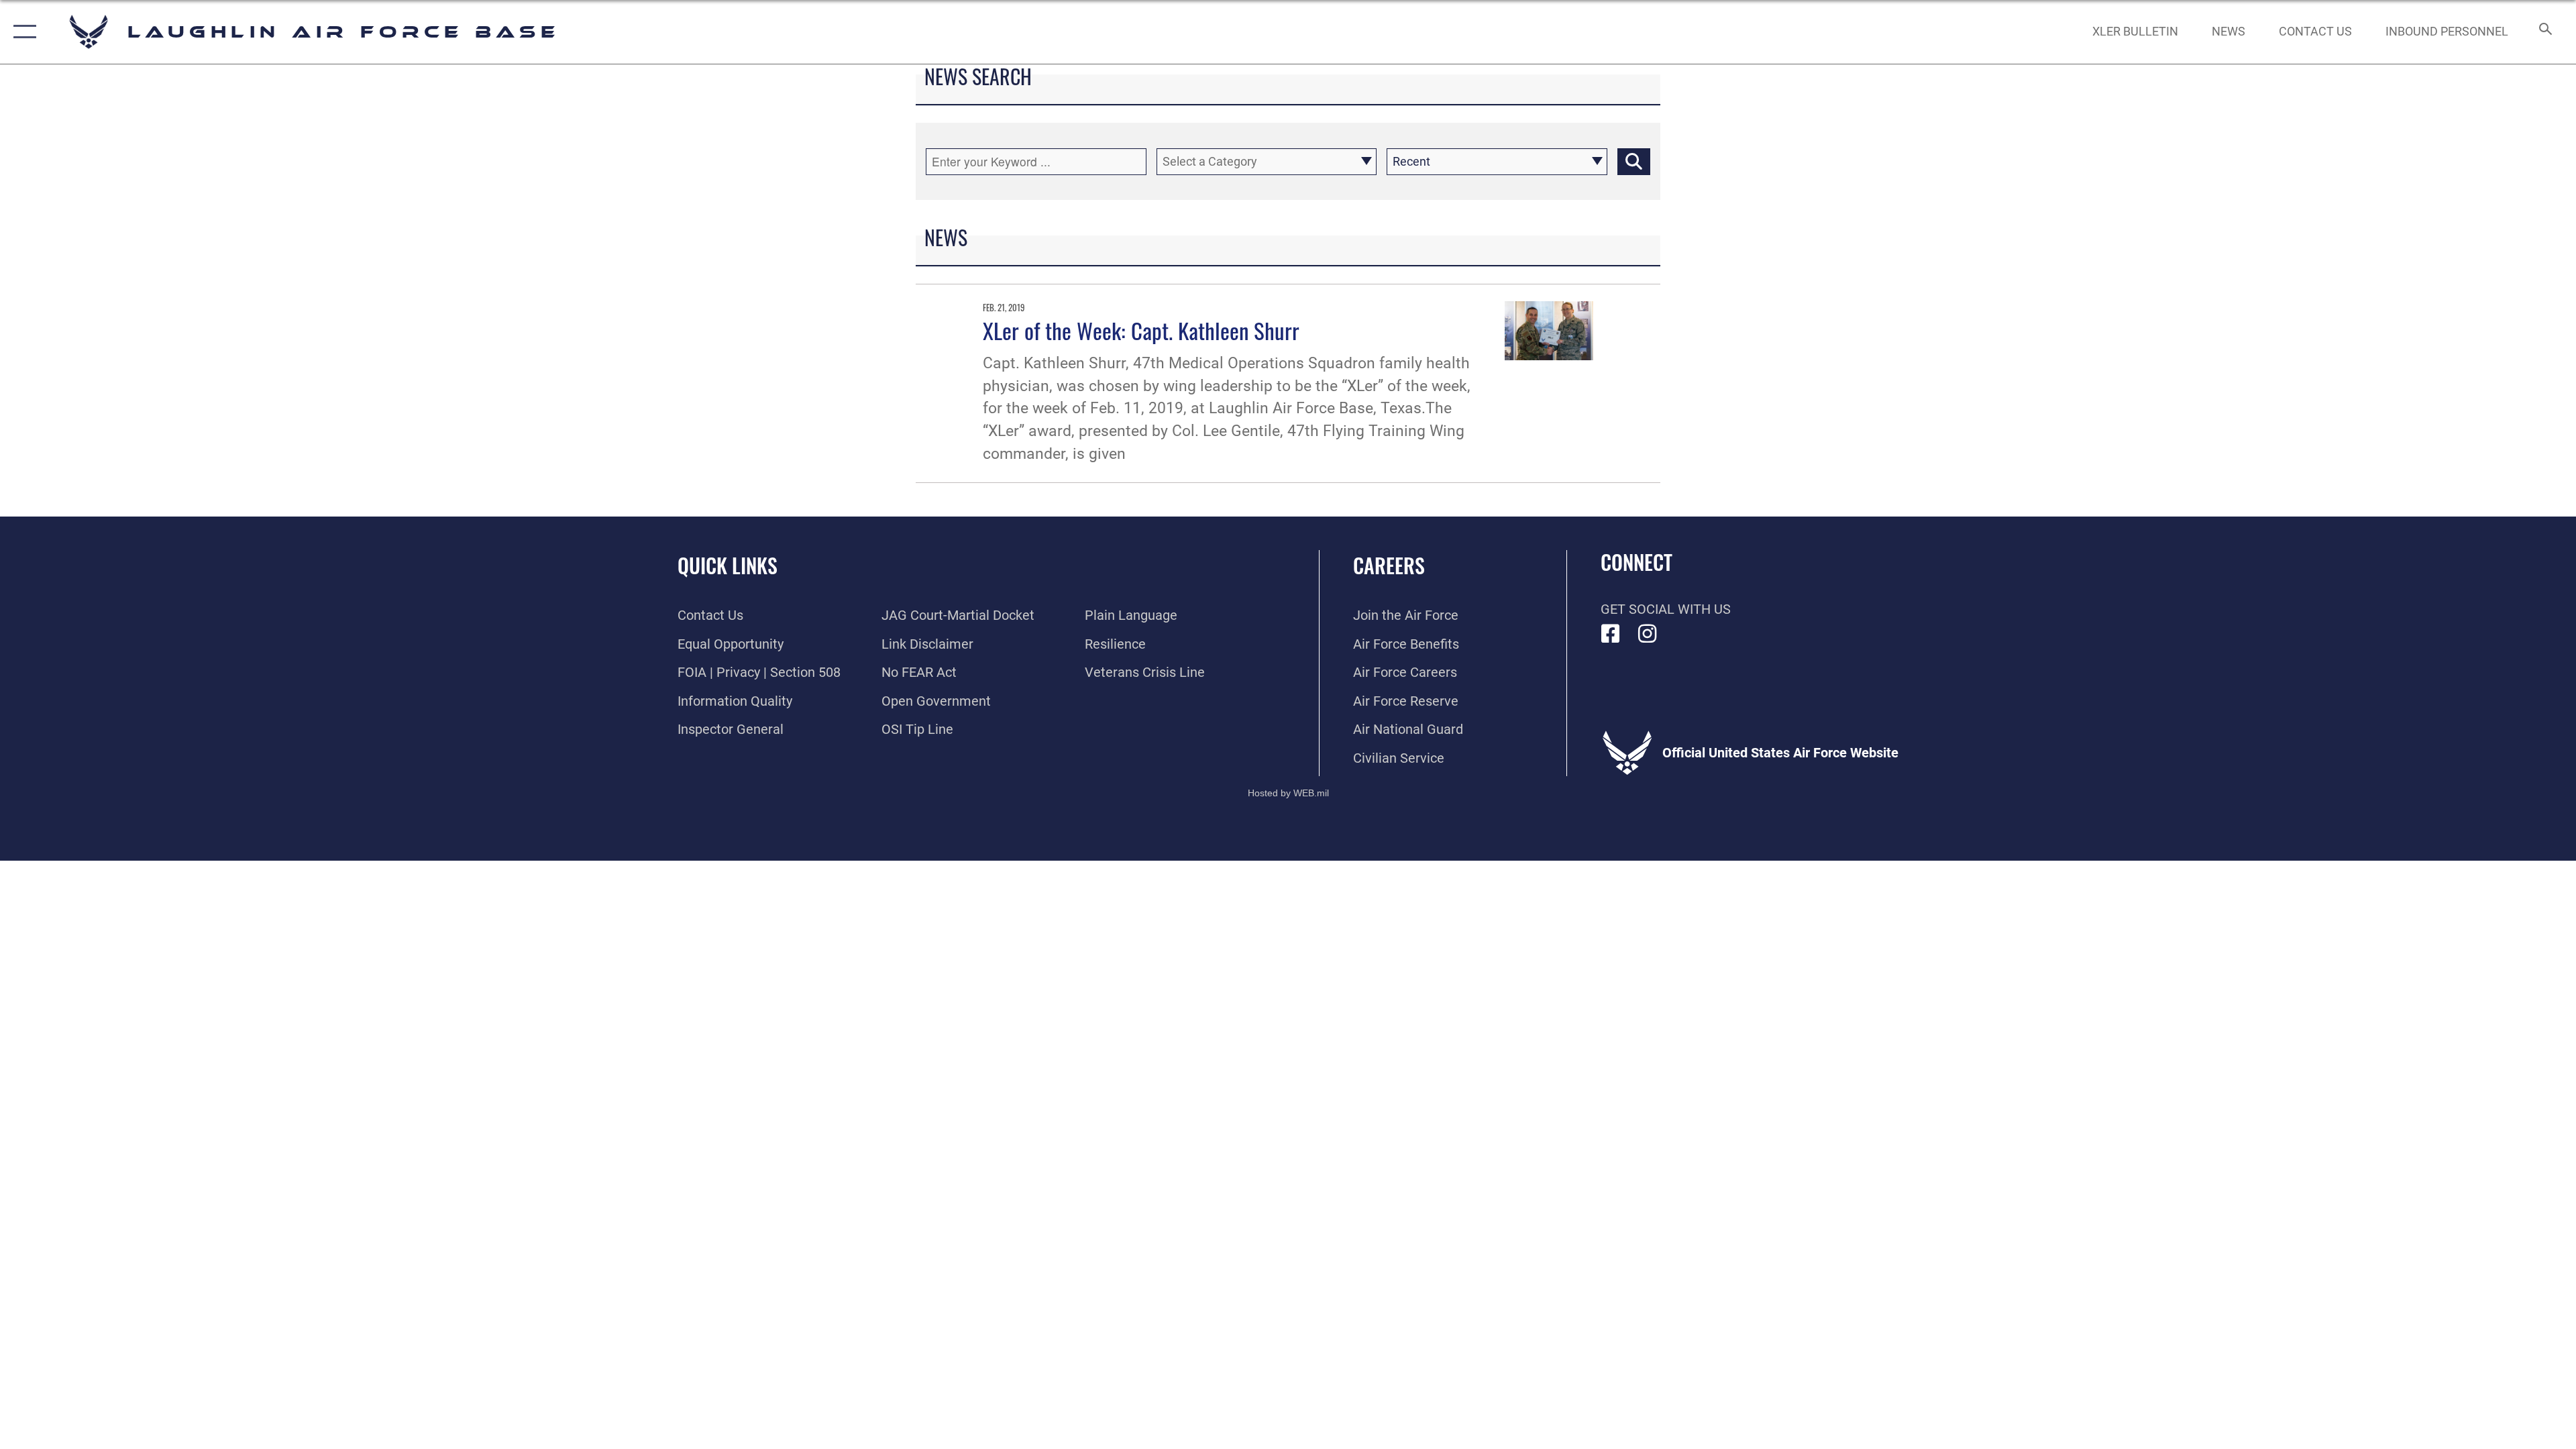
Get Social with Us (1666, 609)
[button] (22, 32)
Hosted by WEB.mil (1288, 793)
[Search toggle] (2544, 32)
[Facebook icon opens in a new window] (1611, 634)
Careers (1389, 565)
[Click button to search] (1634, 162)
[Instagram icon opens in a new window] (1648, 634)
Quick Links (728, 565)
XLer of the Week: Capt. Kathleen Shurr (1141, 330)
